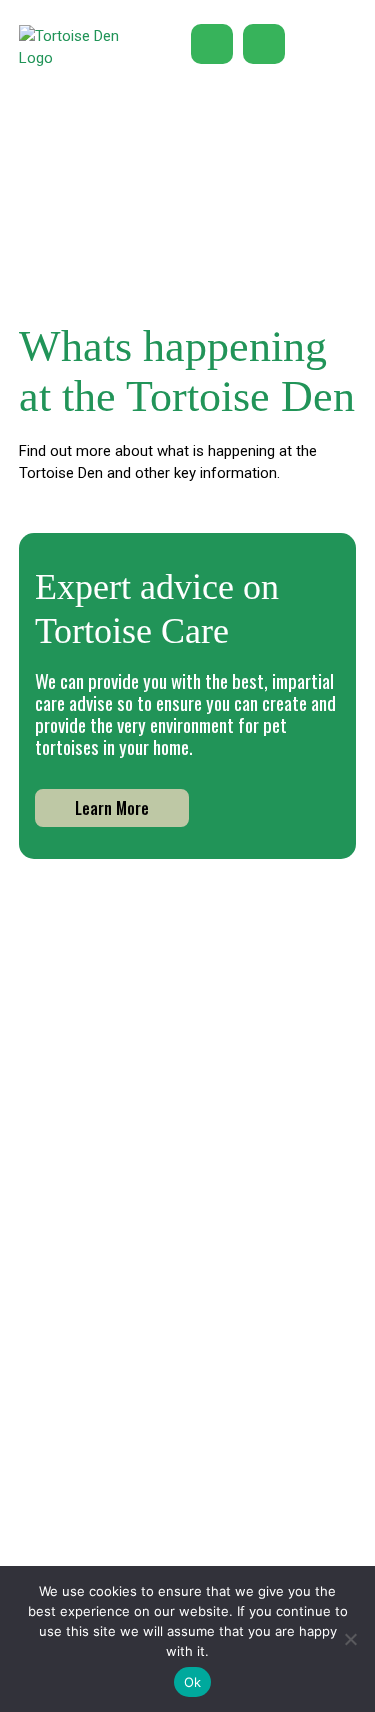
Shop (251, 1449)
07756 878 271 (188, 1207)
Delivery (261, 1505)
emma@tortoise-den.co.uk (188, 1255)
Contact (263, 1561)
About (86, 1449)
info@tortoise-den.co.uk (187, 1231)
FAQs (251, 1533)
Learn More (112, 808)
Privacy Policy (111, 1558)
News (83, 1477)
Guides (257, 1477)
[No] (350, 1639)
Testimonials (108, 1505)
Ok (193, 1682)
